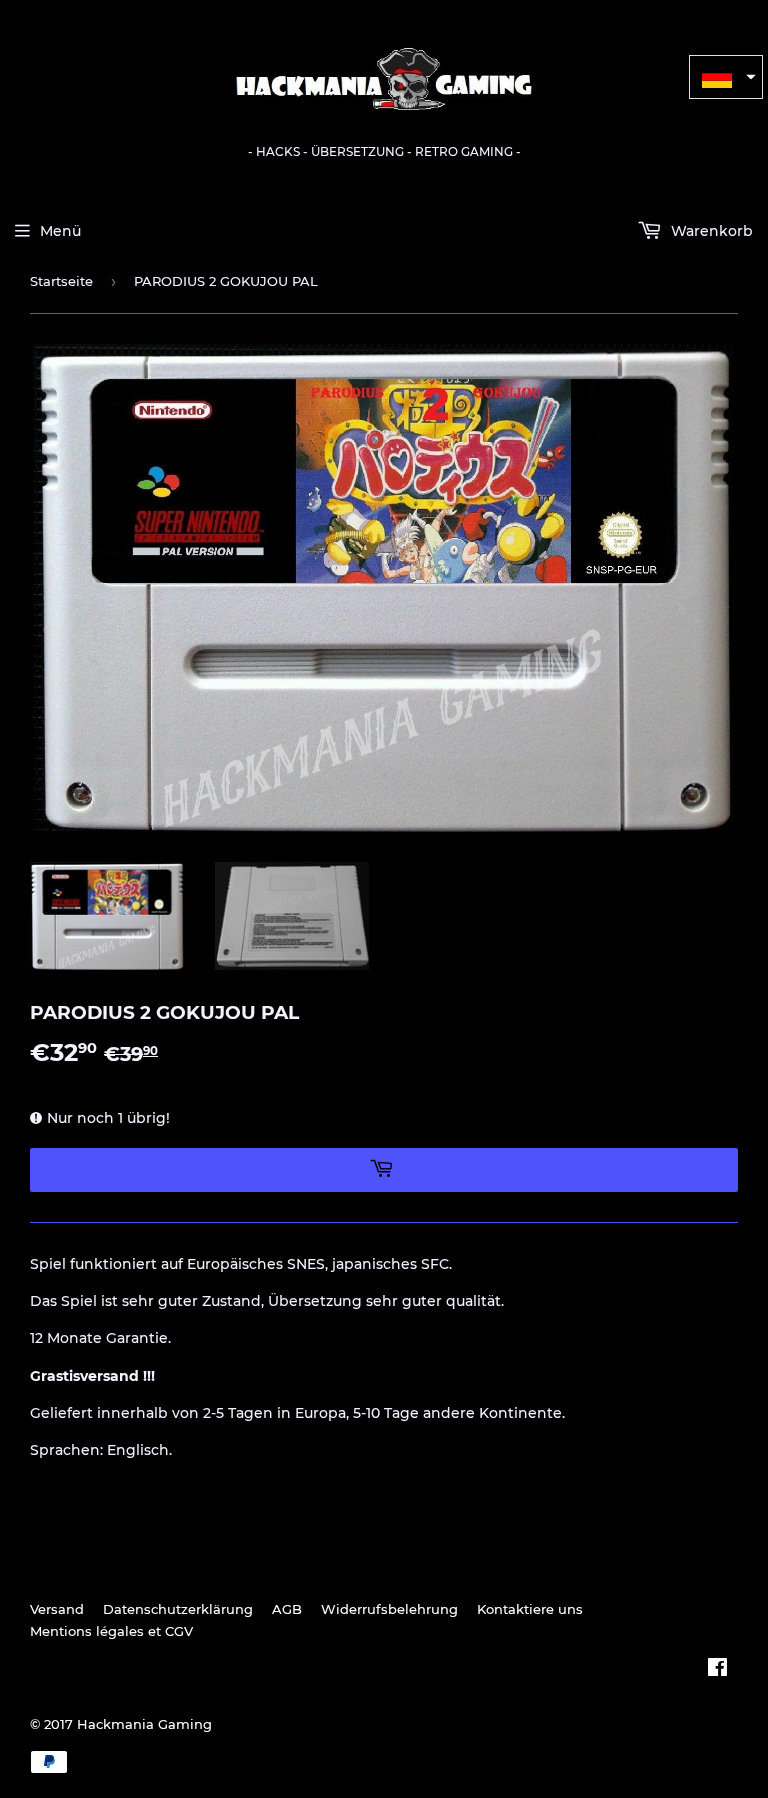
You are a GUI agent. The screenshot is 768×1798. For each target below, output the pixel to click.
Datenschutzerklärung (178, 1609)
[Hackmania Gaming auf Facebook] (717, 1670)
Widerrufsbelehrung (389, 1609)
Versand (57, 1609)
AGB (287, 1609)
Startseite (61, 281)
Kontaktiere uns (530, 1609)
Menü (60, 231)
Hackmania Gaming (144, 1724)
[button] (726, 77)
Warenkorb (710, 231)
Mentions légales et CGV (111, 1631)
